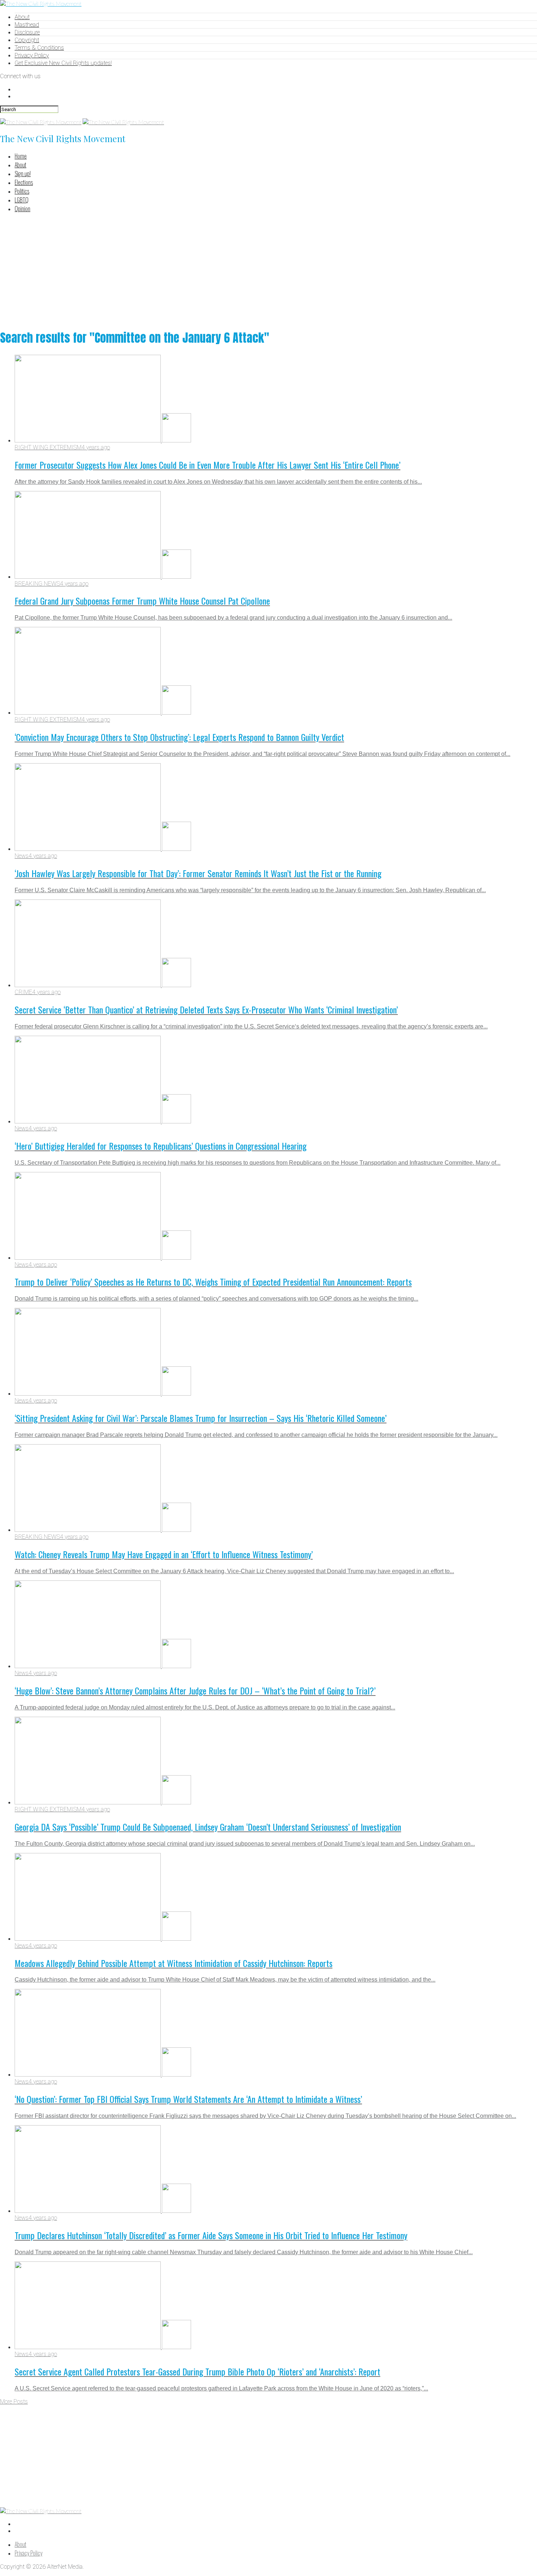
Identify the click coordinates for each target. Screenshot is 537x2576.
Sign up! (23, 174)
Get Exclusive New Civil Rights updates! (63, 63)
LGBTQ (22, 200)
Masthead (27, 25)
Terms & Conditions (39, 48)
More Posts (14, 2402)
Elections (24, 182)
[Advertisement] (268, 270)
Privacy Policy (32, 55)
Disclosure (27, 32)
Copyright (27, 40)
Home (21, 156)
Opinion (22, 209)
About (22, 17)
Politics (22, 191)
